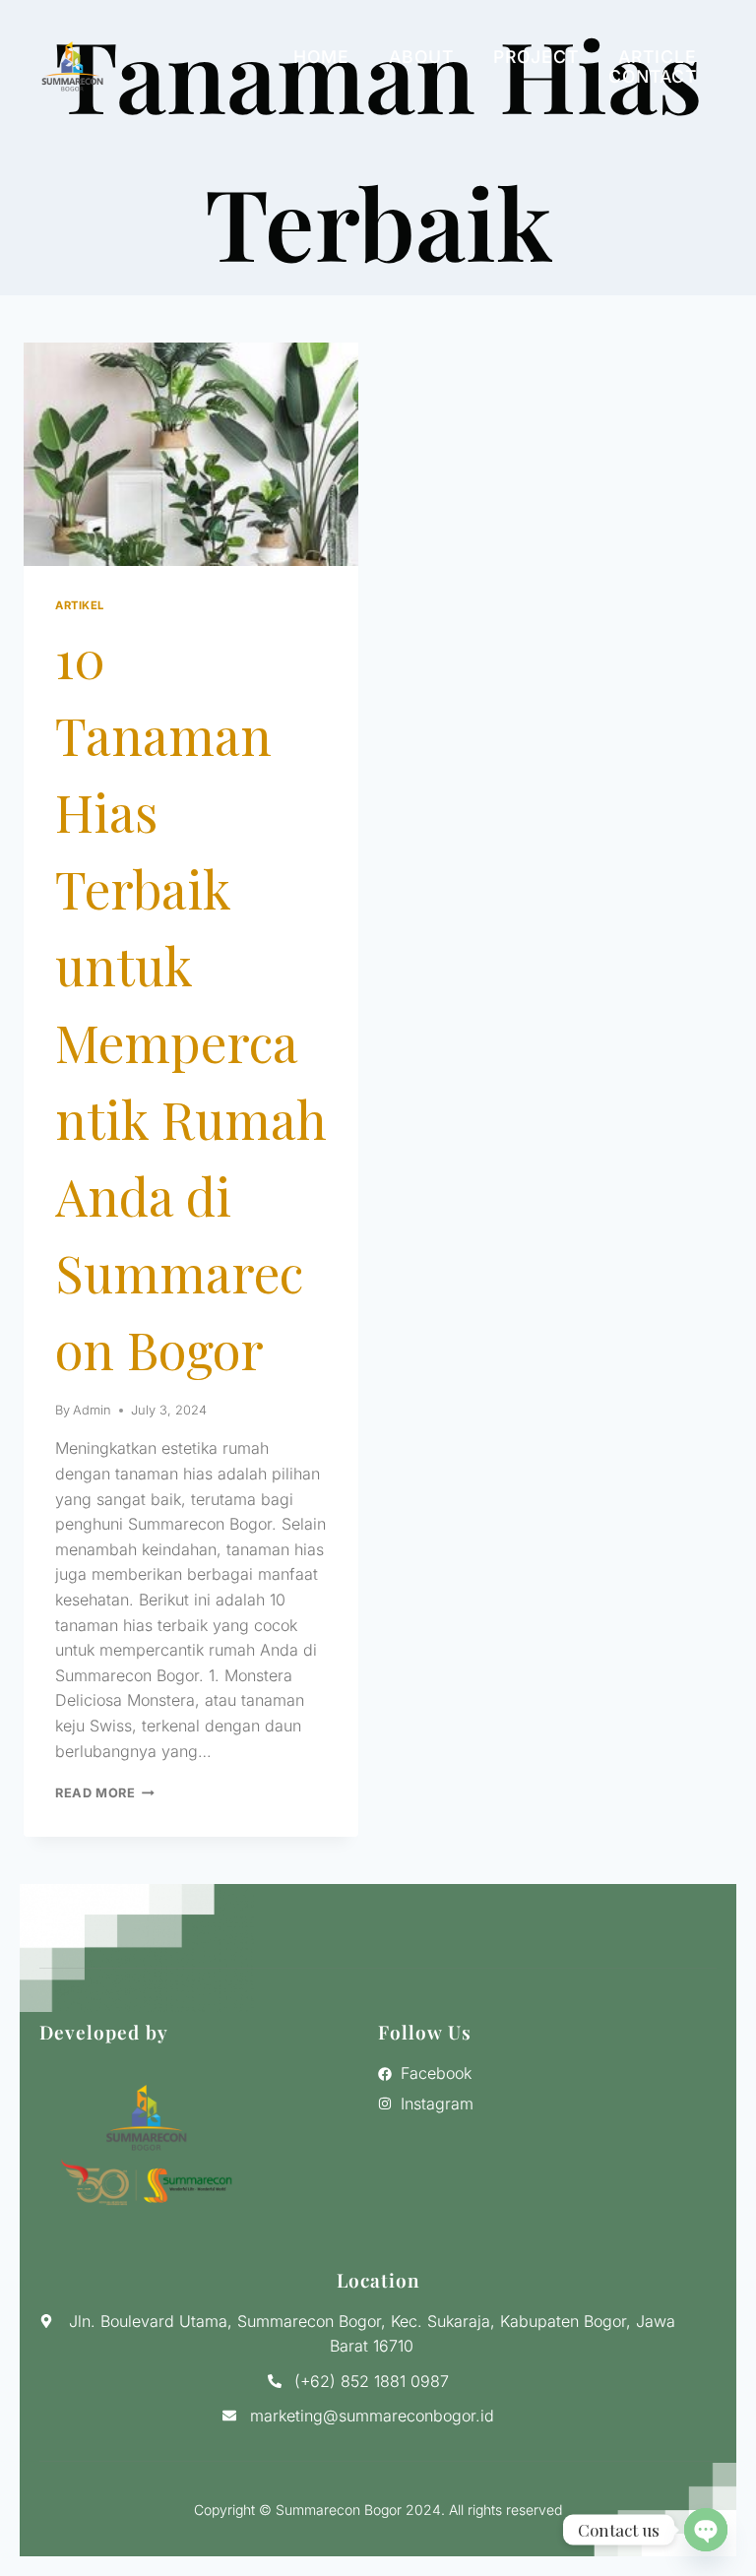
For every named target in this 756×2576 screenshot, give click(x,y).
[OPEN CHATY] (706, 2530)
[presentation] (191, 454)
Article (658, 57)
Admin (92, 1410)
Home (321, 57)
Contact (653, 77)
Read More (105, 1793)
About (421, 57)
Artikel (80, 605)
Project (536, 57)
